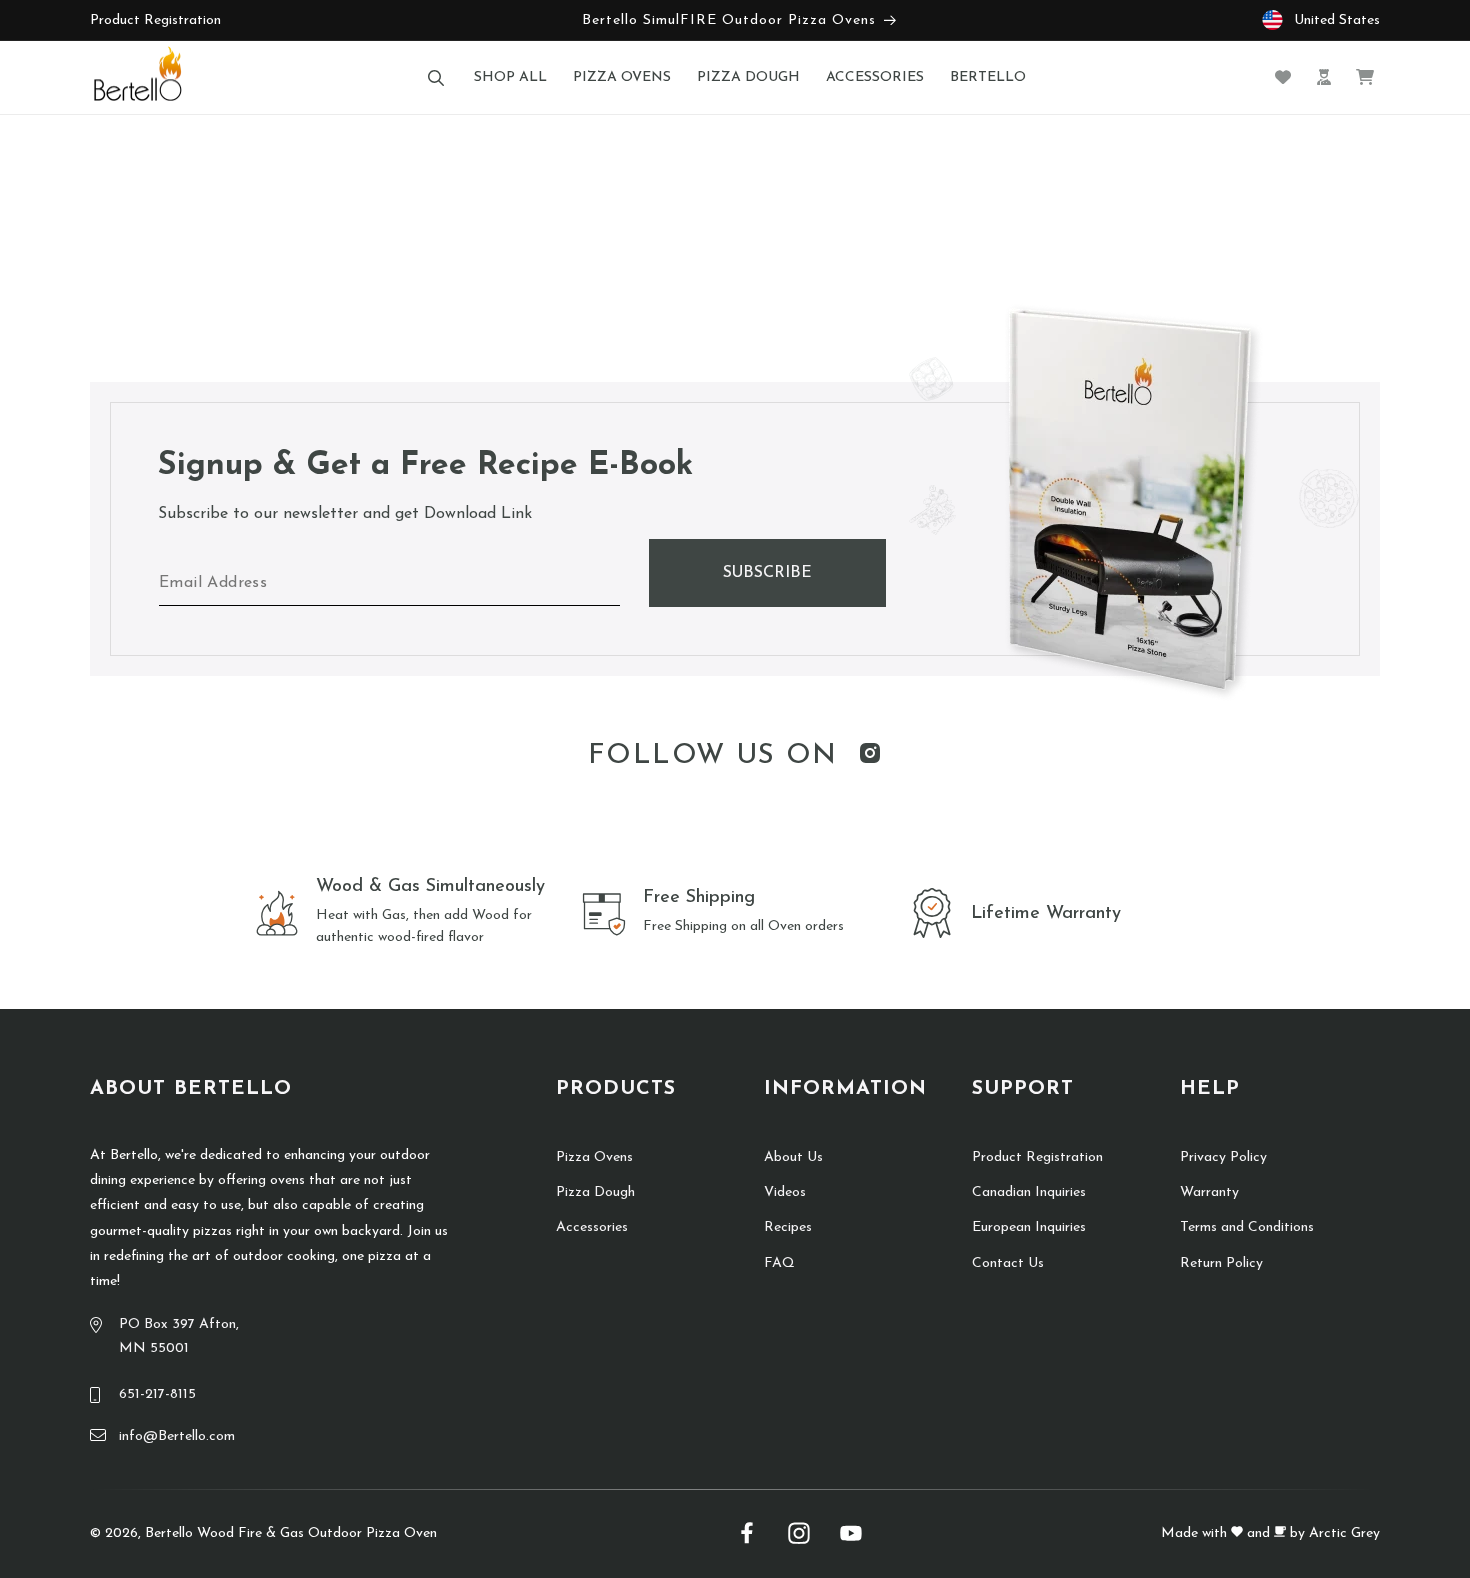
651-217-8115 (157, 1394)
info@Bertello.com (177, 1436)
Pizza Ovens (594, 1157)
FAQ (779, 1263)
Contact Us (1008, 1263)
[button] (435, 77)
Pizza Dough (595, 1192)
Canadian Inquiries (1029, 1192)
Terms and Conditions (1247, 1227)
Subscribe (767, 573)
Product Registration (155, 20)
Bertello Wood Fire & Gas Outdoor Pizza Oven (291, 1533)
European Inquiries (1029, 1227)
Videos (785, 1192)
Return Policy (1221, 1263)
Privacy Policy (1223, 1157)
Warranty (1209, 1192)
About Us (793, 1157)
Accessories (592, 1227)
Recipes (788, 1227)
